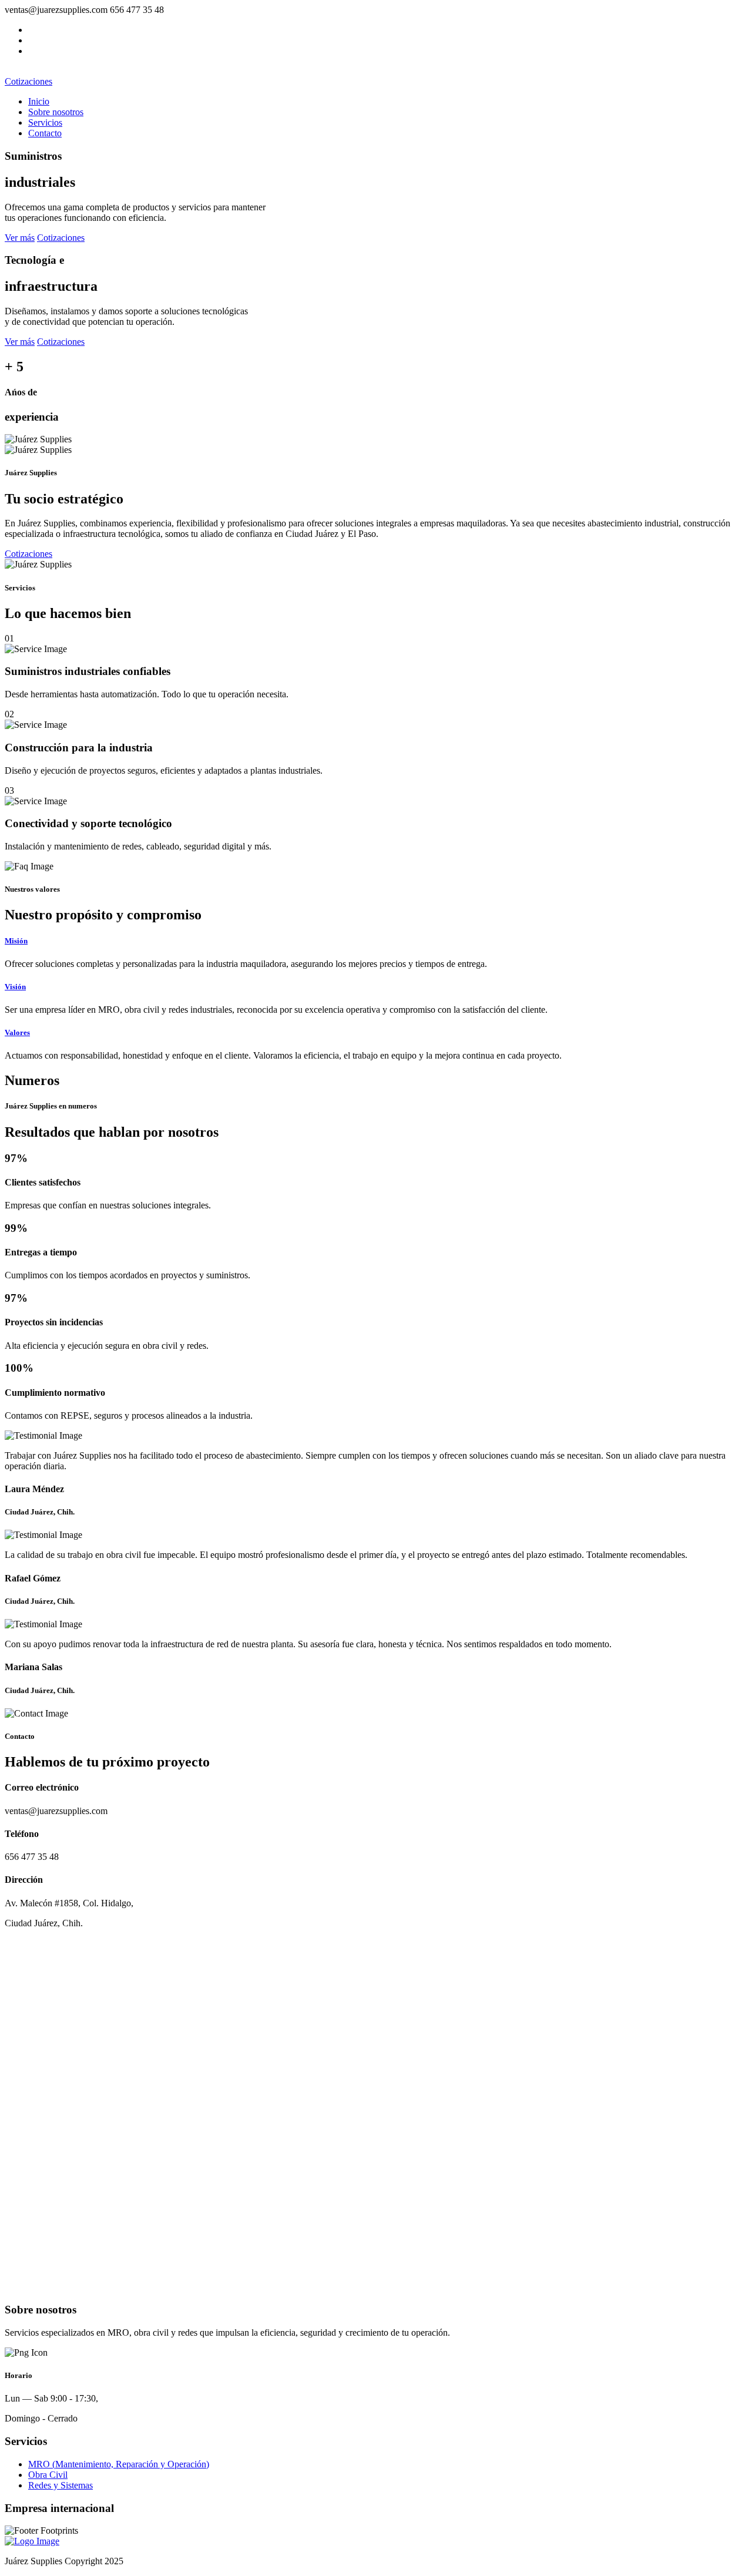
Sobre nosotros (56, 112)
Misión (16, 941)
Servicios (45, 122)
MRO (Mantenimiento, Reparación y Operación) (119, 2464)
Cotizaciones (28, 81)
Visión (15, 987)
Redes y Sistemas (61, 2485)
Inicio (39, 101)
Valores (17, 1032)
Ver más (20, 238)
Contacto (45, 133)
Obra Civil (48, 2475)
